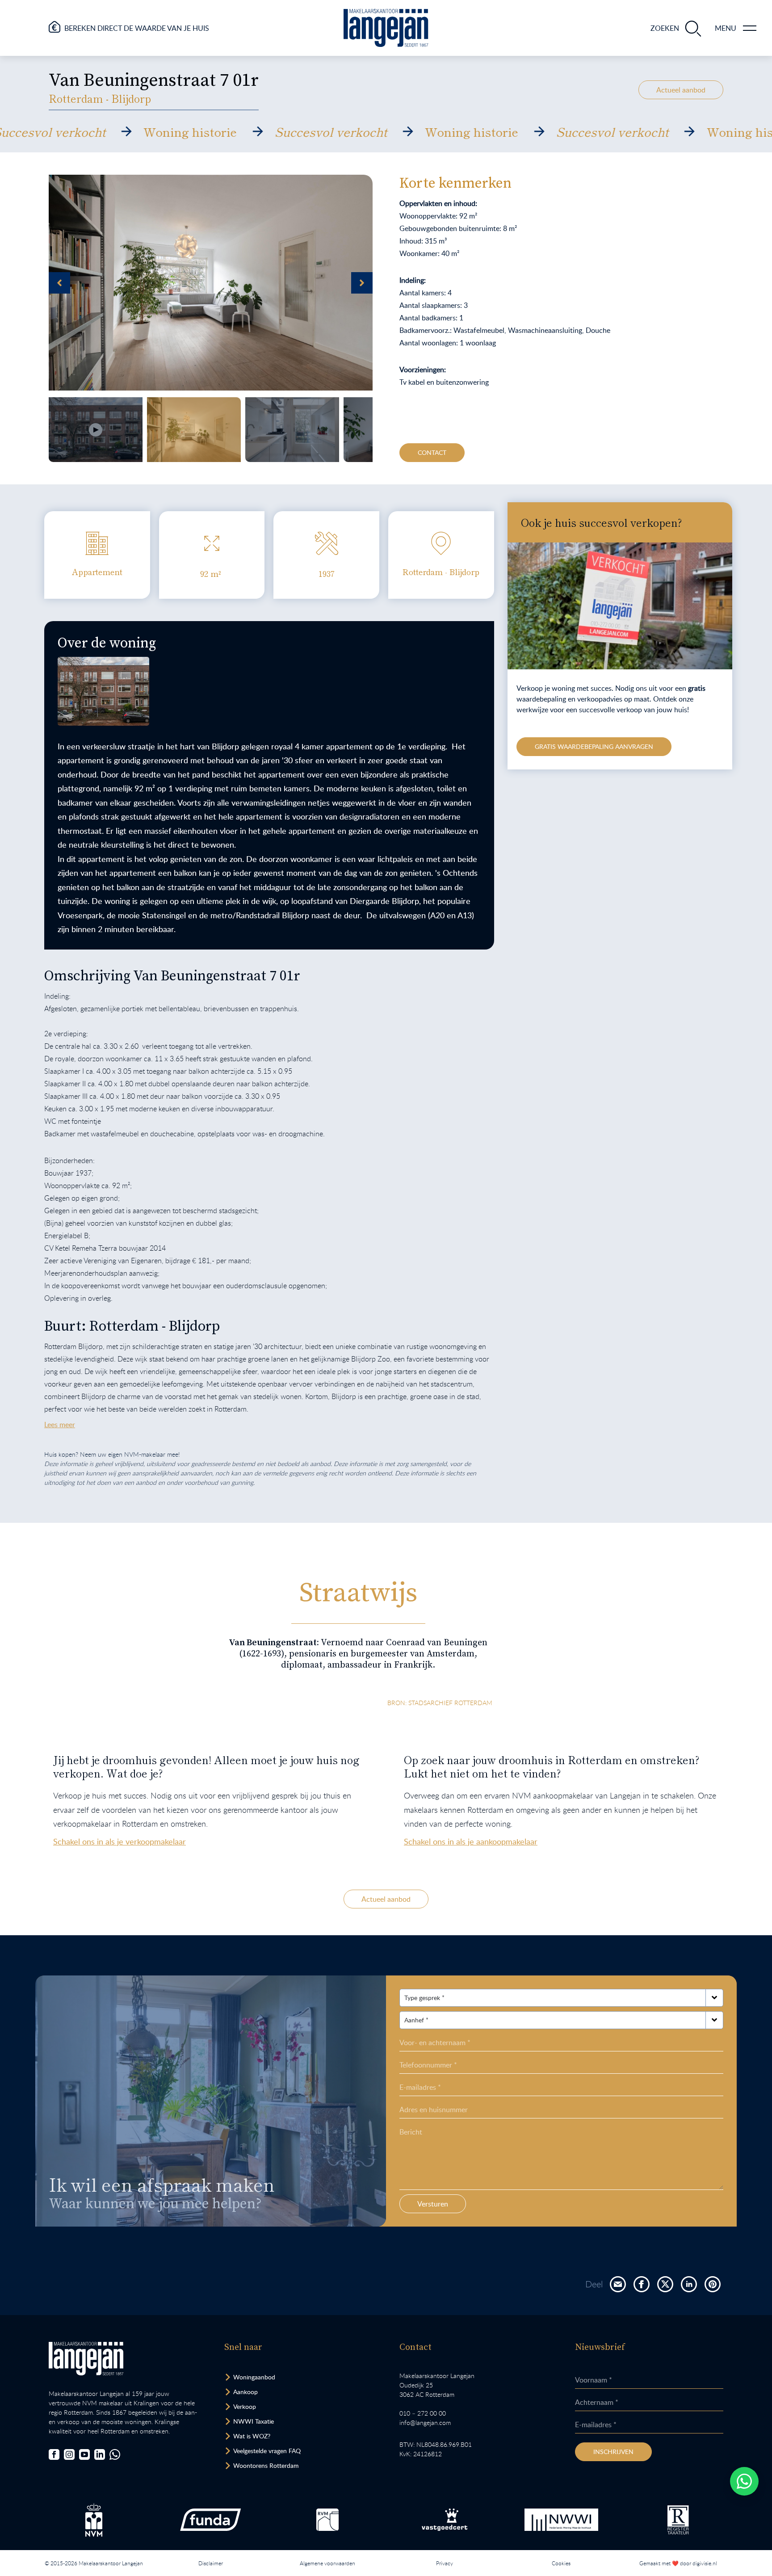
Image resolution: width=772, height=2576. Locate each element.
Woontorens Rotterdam (266, 2465)
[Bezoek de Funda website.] (210, 2520)
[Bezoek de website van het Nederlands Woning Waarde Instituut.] (562, 2520)
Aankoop (245, 2392)
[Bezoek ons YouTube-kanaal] (84, 2454)
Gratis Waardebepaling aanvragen (594, 746)
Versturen (433, 2204)
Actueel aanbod (681, 90)
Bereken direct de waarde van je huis (137, 28)
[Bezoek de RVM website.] (327, 2520)
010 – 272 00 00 (423, 2413)
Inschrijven (613, 2452)
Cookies (561, 2563)
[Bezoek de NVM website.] (94, 2520)
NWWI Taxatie (254, 2421)
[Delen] (618, 2284)
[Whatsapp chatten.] (744, 2481)
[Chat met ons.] (115, 2454)
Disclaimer (211, 2563)
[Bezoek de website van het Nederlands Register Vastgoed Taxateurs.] (678, 2520)
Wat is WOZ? (252, 2436)
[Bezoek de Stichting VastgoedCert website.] (445, 2520)
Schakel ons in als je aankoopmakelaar (471, 1841)
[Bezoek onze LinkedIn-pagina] (100, 2454)
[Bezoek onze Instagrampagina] (69, 2454)
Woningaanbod (254, 2377)
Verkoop (245, 2406)
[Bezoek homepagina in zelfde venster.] (86, 2359)
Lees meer (60, 1425)
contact (432, 452)
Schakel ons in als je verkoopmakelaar (120, 1841)
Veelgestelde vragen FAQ (267, 2451)
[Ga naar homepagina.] (386, 28)
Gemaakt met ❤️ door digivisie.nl (678, 2563)
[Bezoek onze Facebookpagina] (54, 2454)
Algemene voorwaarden (327, 2563)
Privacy (445, 2563)
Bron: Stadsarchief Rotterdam (440, 1703)
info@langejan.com (425, 2423)
